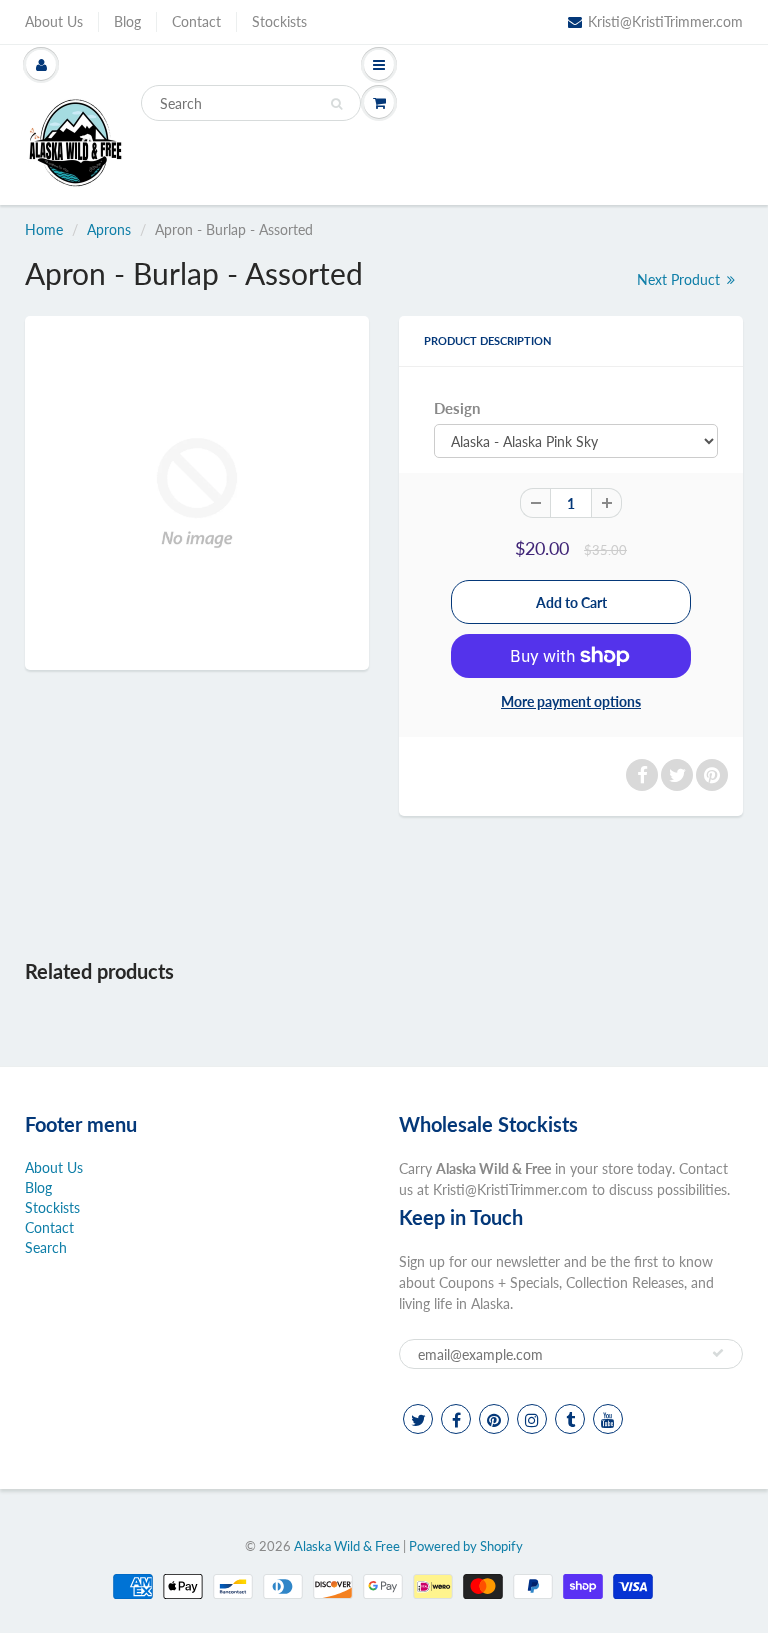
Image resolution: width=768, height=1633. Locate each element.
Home (44, 229)
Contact (196, 21)
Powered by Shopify (466, 1546)
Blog (127, 21)
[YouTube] (608, 1419)
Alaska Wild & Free (347, 1546)
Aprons (109, 229)
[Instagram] (532, 1419)
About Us (54, 21)
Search (46, 1247)
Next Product (680, 279)
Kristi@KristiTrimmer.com (665, 21)
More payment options (571, 701)
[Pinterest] (494, 1419)
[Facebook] (456, 1419)
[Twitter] (418, 1419)
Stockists (279, 21)
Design (457, 408)
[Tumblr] (570, 1419)
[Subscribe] (718, 1353)
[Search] (336, 104)
